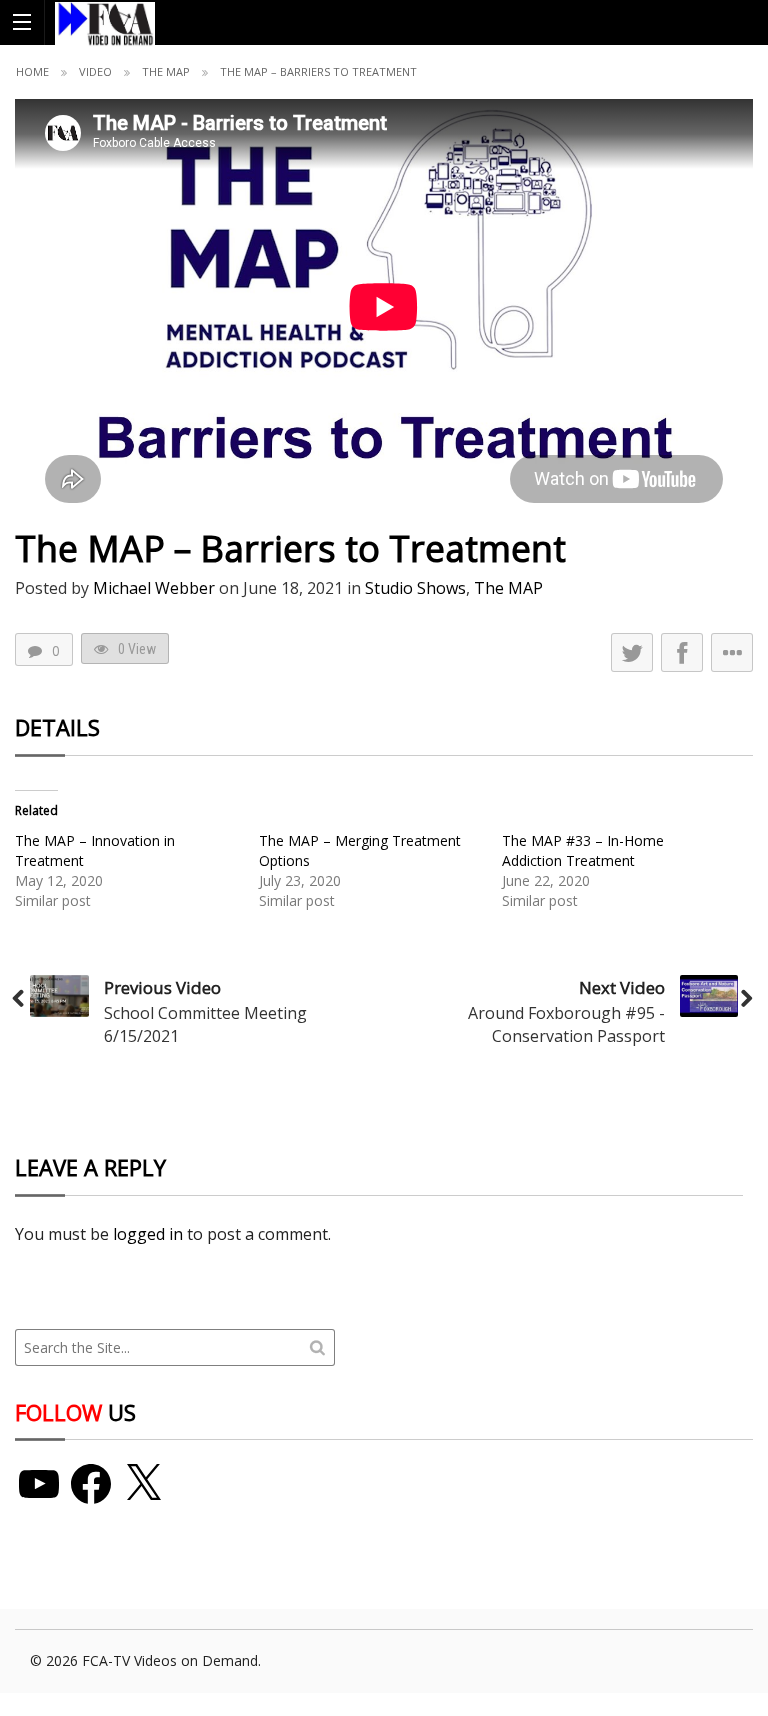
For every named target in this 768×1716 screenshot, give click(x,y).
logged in (148, 1234)
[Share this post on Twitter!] (632, 652)
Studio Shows (415, 588)
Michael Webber (154, 588)
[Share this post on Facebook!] (682, 652)
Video (95, 71)
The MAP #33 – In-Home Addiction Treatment (583, 850)
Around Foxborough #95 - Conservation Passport (566, 1024)
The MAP (166, 71)
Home (32, 71)
